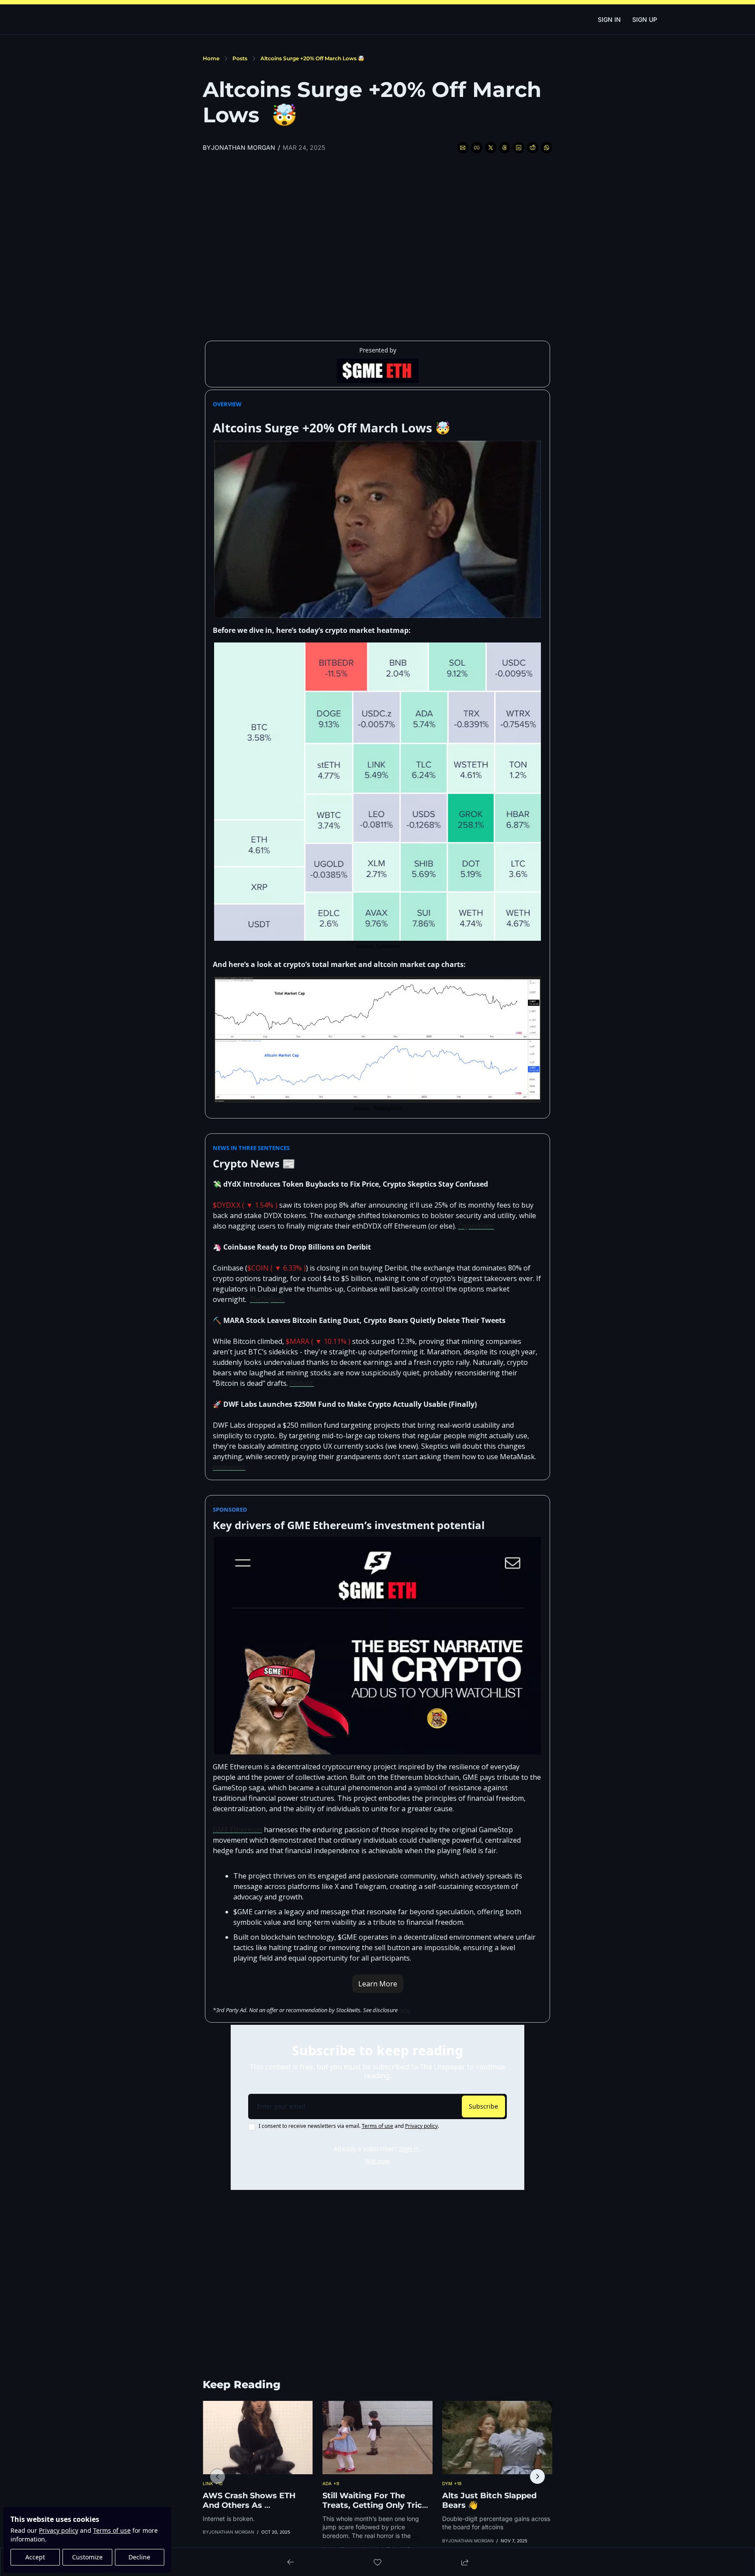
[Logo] (377, 19)
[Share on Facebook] (477, 148)
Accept (35, 2557)
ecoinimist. (229, 1467)
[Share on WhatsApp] (547, 148)
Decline (139, 2557)
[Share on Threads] (505, 148)
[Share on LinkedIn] (519, 148)
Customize (87, 2557)
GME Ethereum (237, 1830)
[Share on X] (491, 148)
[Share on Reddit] (533, 148)
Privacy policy (59, 2530)
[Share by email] (463, 148)
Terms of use (112, 2530)
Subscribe (483, 2106)
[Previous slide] (218, 2476)
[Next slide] (537, 2476)
